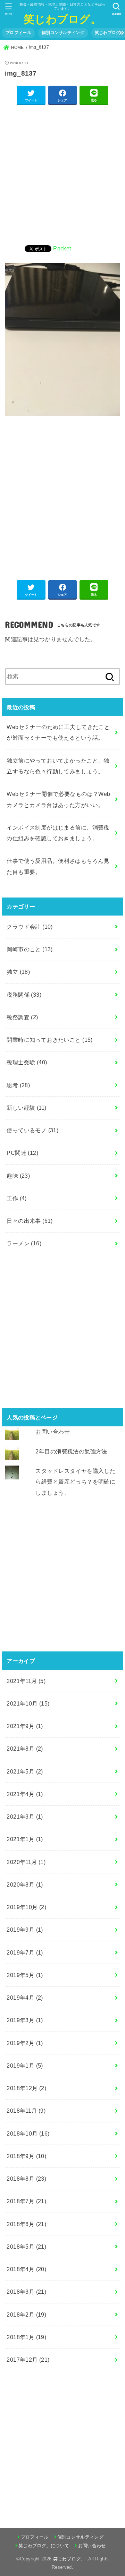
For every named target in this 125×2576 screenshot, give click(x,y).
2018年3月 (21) (26, 2292)
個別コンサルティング (63, 33)
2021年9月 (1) (25, 1726)
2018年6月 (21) (26, 2224)
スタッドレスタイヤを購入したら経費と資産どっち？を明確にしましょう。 (75, 1482)
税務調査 (22, 1017)
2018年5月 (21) (26, 2247)
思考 (18, 1085)
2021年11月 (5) (26, 1681)
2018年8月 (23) (26, 2179)
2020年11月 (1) (26, 1862)
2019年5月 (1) (25, 1975)
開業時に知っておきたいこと (49, 1040)
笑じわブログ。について (44, 2546)
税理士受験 (27, 1062)
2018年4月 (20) (26, 2269)
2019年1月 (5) (25, 2066)
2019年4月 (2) (25, 1998)
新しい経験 (26, 1108)
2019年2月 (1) (25, 2043)
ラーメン (24, 1243)
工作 (17, 1198)
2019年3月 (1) (25, 2020)
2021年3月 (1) (25, 1817)
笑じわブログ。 (62, 19)
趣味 (18, 1176)
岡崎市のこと (30, 949)
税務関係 (24, 995)
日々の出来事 (30, 1221)
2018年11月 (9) (26, 2111)
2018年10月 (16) (28, 2133)
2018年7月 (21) (26, 2201)
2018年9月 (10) (26, 2156)
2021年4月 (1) (25, 1794)
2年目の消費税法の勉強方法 (71, 1451)
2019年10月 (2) (26, 1907)
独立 (18, 972)
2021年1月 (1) (25, 1839)
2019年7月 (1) (25, 1952)
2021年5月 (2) (25, 1771)
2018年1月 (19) (26, 2337)
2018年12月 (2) (26, 2088)
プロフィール (18, 33)
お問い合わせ (52, 1432)
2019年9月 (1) (25, 1930)
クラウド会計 (30, 927)
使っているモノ (32, 1130)
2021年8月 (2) (25, 1749)
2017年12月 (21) (28, 2360)
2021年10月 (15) (28, 1703)
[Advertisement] (62, 174)
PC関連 (22, 1153)
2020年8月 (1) (25, 1884)
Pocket (62, 248)
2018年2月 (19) (26, 2315)
